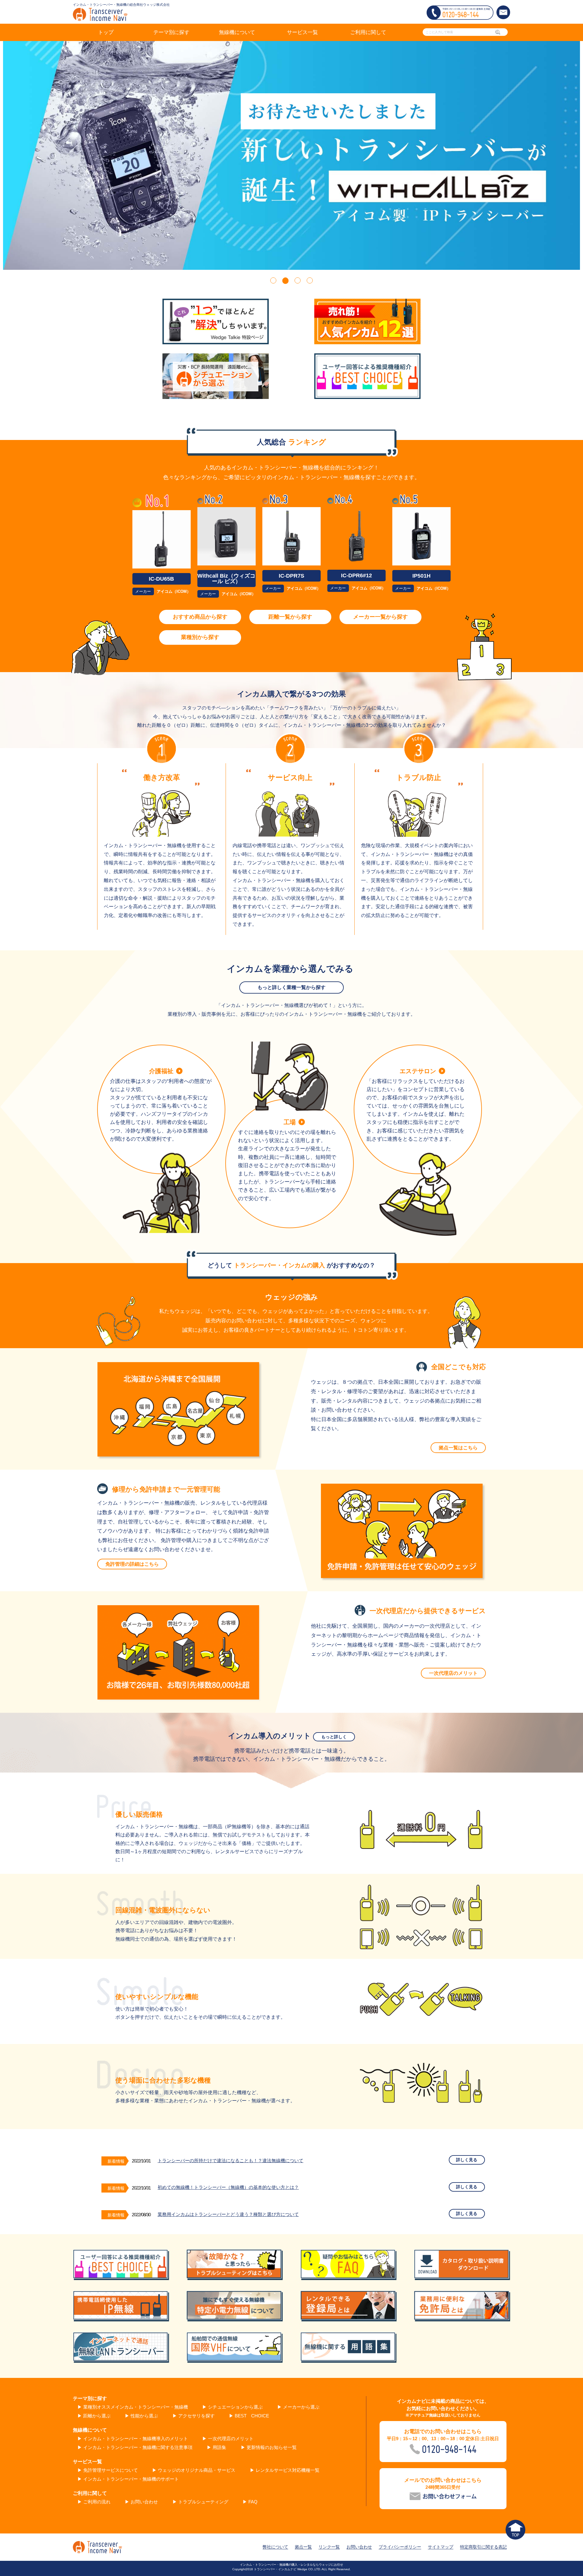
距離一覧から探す (290, 617)
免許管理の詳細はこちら (132, 1564)
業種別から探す (200, 637)
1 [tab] (273, 280)
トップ (106, 32)
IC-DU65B (161, 579)
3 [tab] (298, 280)
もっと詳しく (334, 1737)
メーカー (143, 591)
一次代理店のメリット (453, 1673)
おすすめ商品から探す (200, 617)
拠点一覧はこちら (458, 1448)
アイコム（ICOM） (174, 591)
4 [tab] (310, 280)
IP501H (421, 576)
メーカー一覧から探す (380, 617)
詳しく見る (467, 2160)
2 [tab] (285, 280)
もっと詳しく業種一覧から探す (291, 987)
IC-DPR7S (291, 576)
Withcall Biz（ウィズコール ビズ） (226, 579)
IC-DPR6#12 (356, 575)
